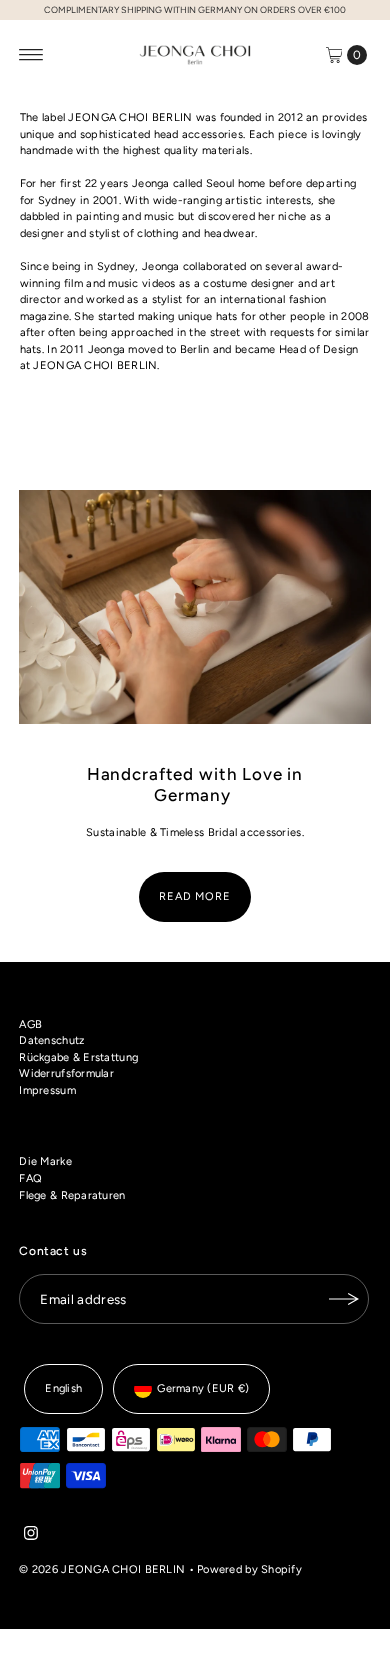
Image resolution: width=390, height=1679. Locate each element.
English (63, 1388)
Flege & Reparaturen (72, 1195)
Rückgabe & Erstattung (78, 1057)
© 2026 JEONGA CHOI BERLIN (102, 1569)
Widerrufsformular (66, 1073)
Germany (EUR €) (203, 1388)
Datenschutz (51, 1040)
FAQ (30, 1178)
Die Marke (45, 1161)
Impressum (47, 1090)
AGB (30, 1024)
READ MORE (194, 896)
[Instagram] (31, 1537)
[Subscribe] (344, 1299)
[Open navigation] (31, 55)
